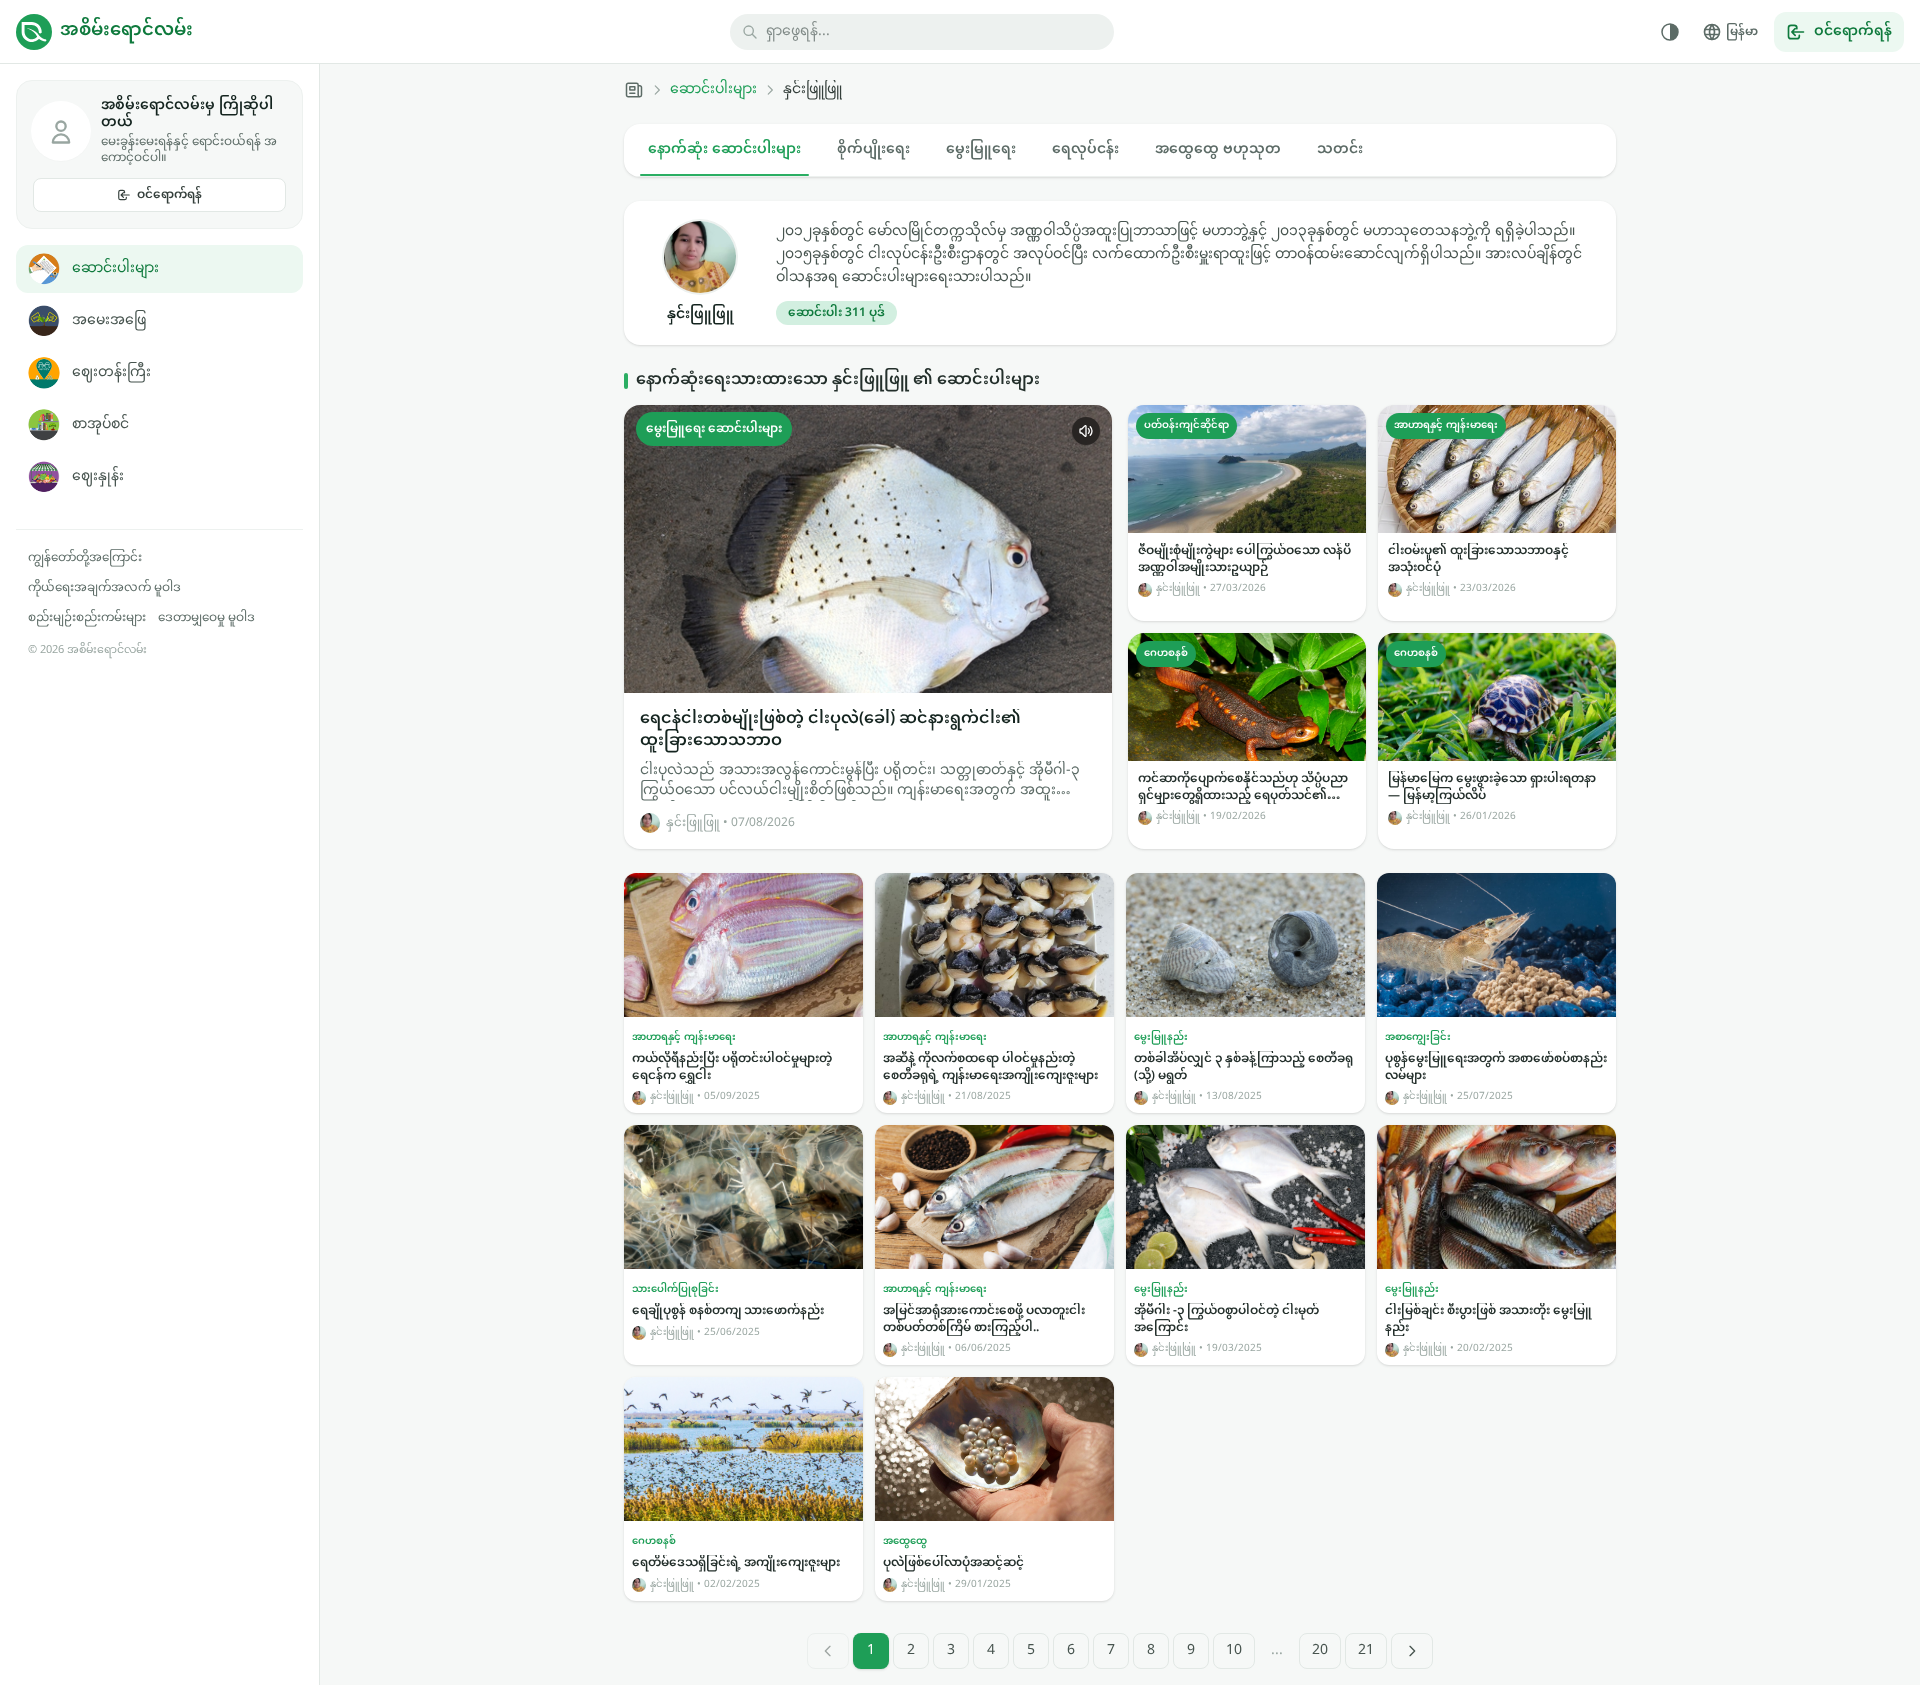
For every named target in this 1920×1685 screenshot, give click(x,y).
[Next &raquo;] (1412, 1651)
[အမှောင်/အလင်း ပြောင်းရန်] (1670, 32)
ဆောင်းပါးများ (115, 268)
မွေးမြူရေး (981, 149)
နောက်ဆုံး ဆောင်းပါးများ (724, 149)
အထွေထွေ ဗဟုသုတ (1218, 149)
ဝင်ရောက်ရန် (169, 195)
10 (1234, 1650)
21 (1366, 1650)
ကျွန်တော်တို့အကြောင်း (85, 558)
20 (1320, 1650)
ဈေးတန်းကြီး (111, 372)
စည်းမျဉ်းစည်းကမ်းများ (87, 618)
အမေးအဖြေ (109, 320)
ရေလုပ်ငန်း (1085, 149)
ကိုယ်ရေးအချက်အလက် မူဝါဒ (104, 588)
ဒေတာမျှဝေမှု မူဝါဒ (206, 618)
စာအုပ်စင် (100, 424)
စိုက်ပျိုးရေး (873, 149)
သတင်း (1340, 149)
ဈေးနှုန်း (98, 476)
